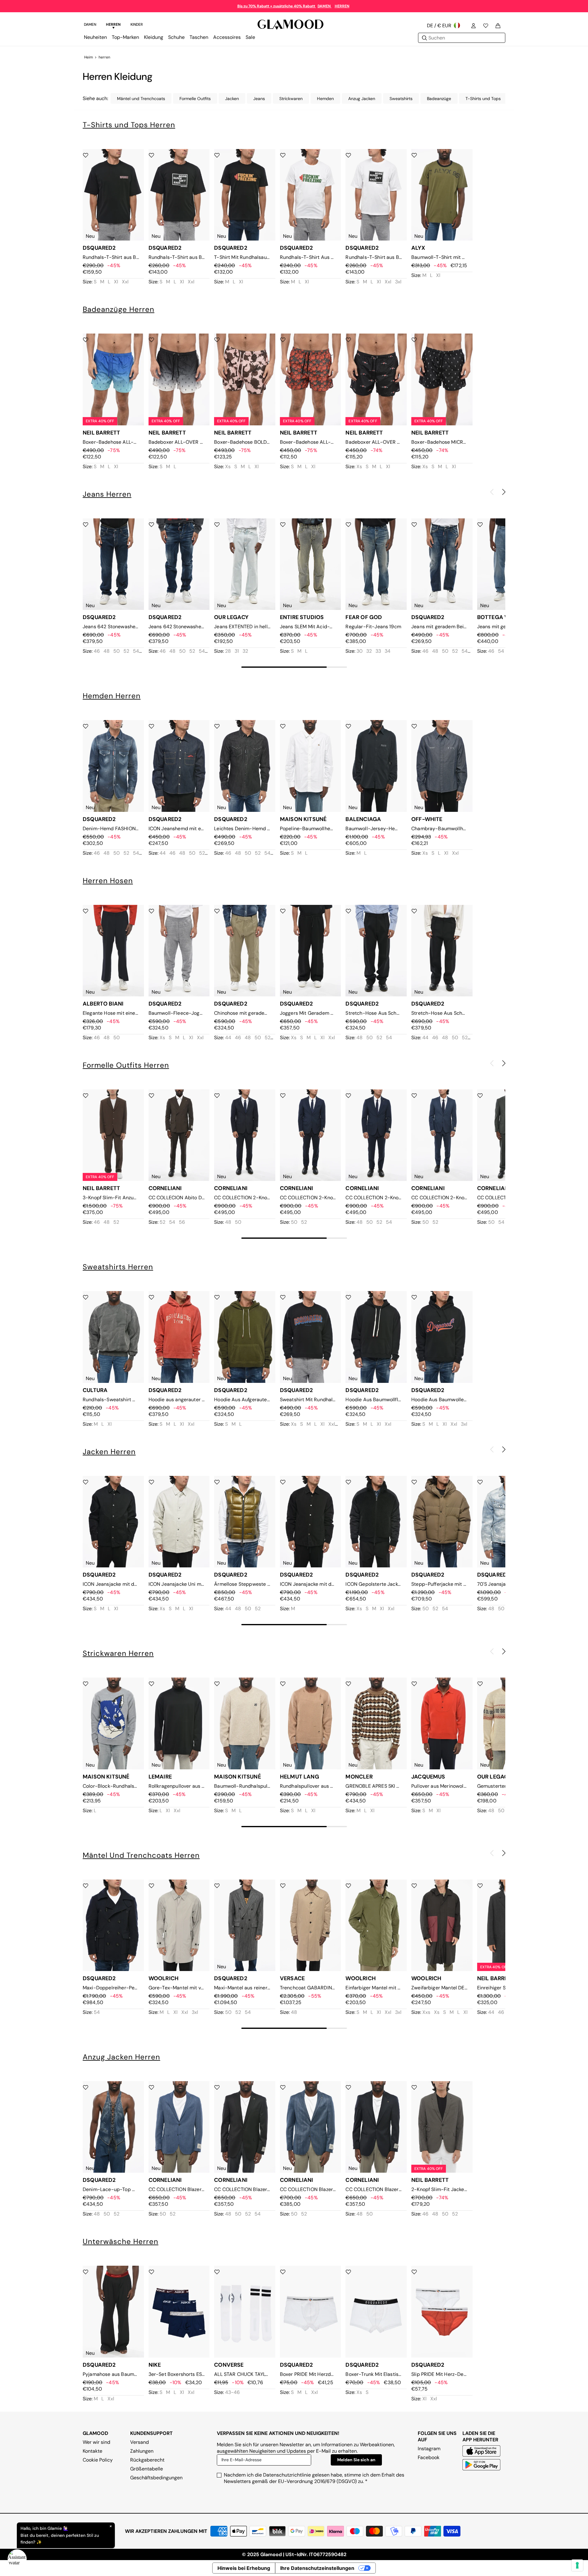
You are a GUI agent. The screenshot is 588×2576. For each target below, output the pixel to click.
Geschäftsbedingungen (156, 2478)
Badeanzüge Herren (119, 309)
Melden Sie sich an (356, 2460)
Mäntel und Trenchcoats (141, 99)
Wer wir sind (96, 2442)
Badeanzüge (439, 99)
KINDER (137, 24)
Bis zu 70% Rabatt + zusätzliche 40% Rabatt (277, 6)
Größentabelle (147, 2469)
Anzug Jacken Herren (121, 2057)
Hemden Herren (112, 696)
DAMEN (325, 6)
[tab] (90, 25)
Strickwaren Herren (118, 1653)
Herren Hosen (108, 881)
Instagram (429, 2449)
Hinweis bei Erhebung (244, 2568)
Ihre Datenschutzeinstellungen (317, 2568)
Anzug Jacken (362, 99)
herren (105, 57)
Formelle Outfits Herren (126, 1065)
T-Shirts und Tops (483, 99)
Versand (139, 2442)
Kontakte (92, 2451)
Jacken (232, 99)
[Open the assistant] (17, 2559)
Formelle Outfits (195, 99)
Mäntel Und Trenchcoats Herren (141, 1855)
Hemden (325, 99)
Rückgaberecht (147, 2460)
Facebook (429, 2457)
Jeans (259, 99)
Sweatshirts (401, 99)
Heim (89, 57)
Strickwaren (291, 99)
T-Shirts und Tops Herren (129, 125)
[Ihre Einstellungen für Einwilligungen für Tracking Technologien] (577, 2565)
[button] (504, 492)
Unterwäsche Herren (121, 2241)
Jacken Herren (109, 1452)
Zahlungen (142, 2451)
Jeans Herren (107, 494)
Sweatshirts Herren (118, 1267)
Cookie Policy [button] (98, 2460)
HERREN (342, 6)
